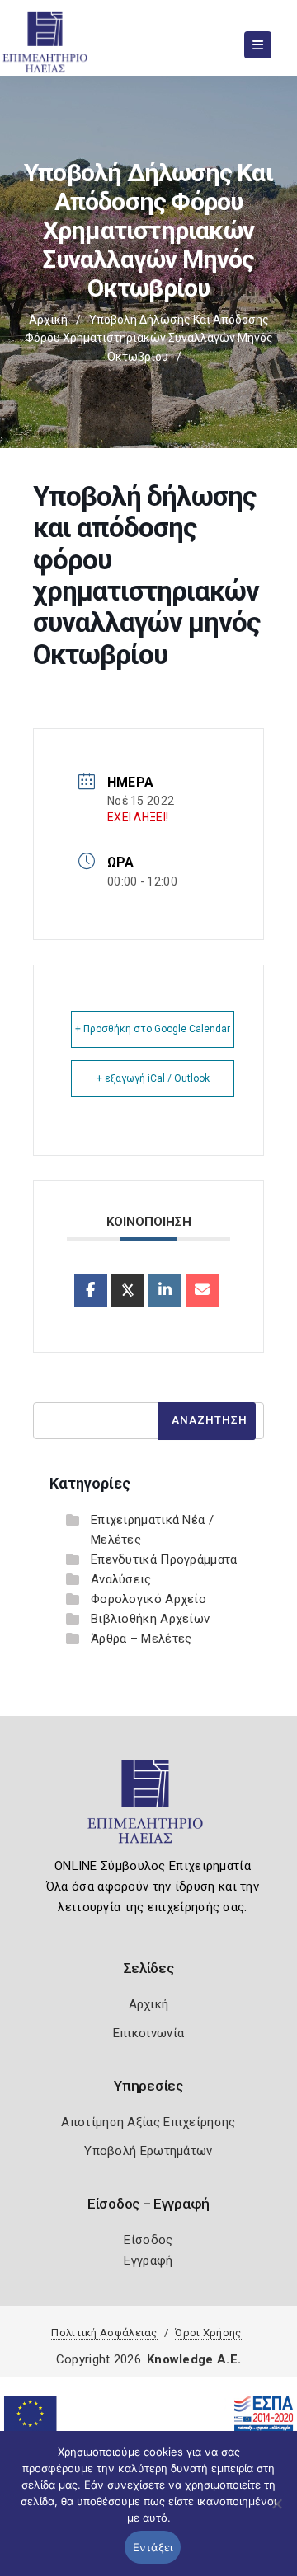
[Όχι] (276, 2512)
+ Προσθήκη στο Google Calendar (153, 1029)
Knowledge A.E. (194, 2359)
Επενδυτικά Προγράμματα (164, 1559)
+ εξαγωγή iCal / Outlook (153, 1078)
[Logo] (149, 1809)
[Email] (202, 1290)
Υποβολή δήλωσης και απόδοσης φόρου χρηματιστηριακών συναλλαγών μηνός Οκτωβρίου (149, 338)
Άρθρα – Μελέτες (141, 1639)
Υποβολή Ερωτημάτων (148, 2151)
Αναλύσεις (121, 1579)
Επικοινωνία (148, 2033)
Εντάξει (153, 2547)
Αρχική (48, 320)
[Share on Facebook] (91, 1290)
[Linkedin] (165, 1290)
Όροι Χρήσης (208, 2333)
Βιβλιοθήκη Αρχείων (150, 1619)
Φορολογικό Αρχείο (148, 1599)
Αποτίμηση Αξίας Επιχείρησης (148, 2122)
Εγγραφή (148, 2260)
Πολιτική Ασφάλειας (104, 2333)
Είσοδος (148, 2240)
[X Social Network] (128, 1290)
